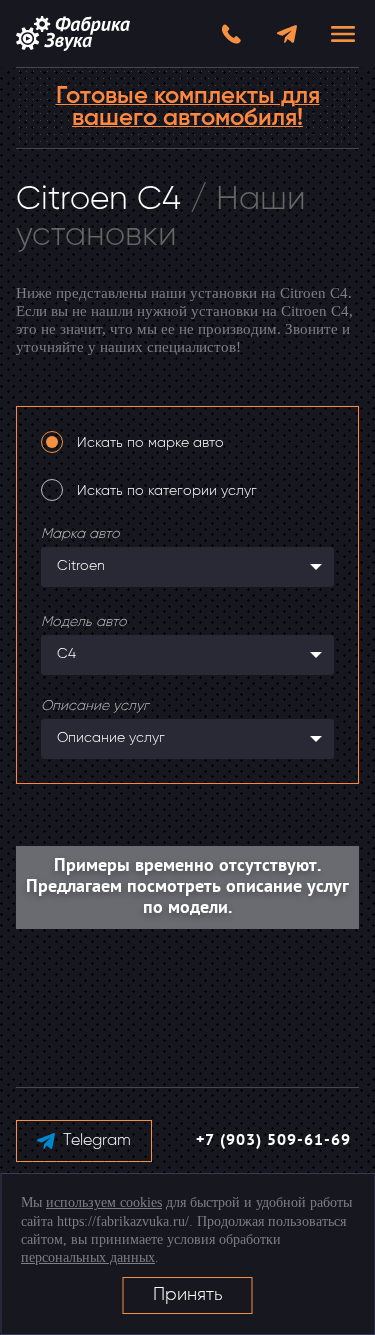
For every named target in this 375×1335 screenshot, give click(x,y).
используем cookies (104, 1202)
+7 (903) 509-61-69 (273, 1141)
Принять (188, 1295)
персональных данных (88, 1257)
